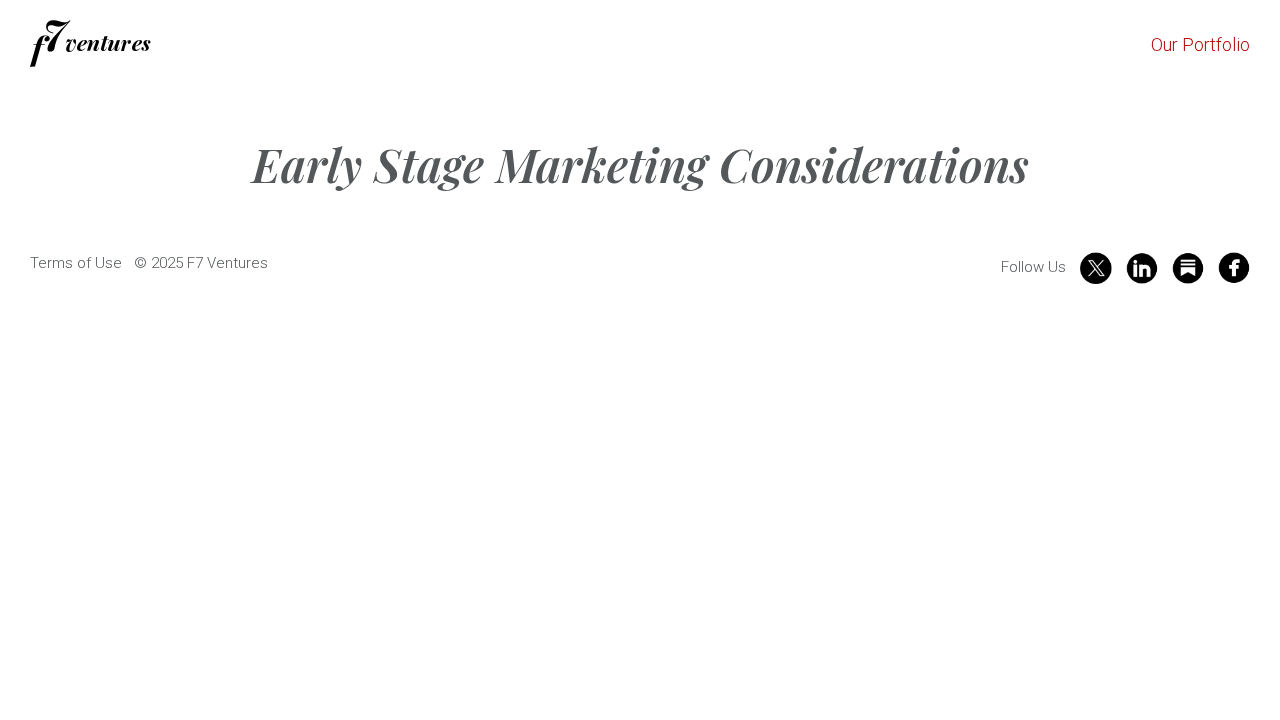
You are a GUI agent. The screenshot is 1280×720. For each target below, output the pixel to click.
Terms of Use (76, 263)
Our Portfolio (1200, 44)
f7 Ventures (90, 43)
